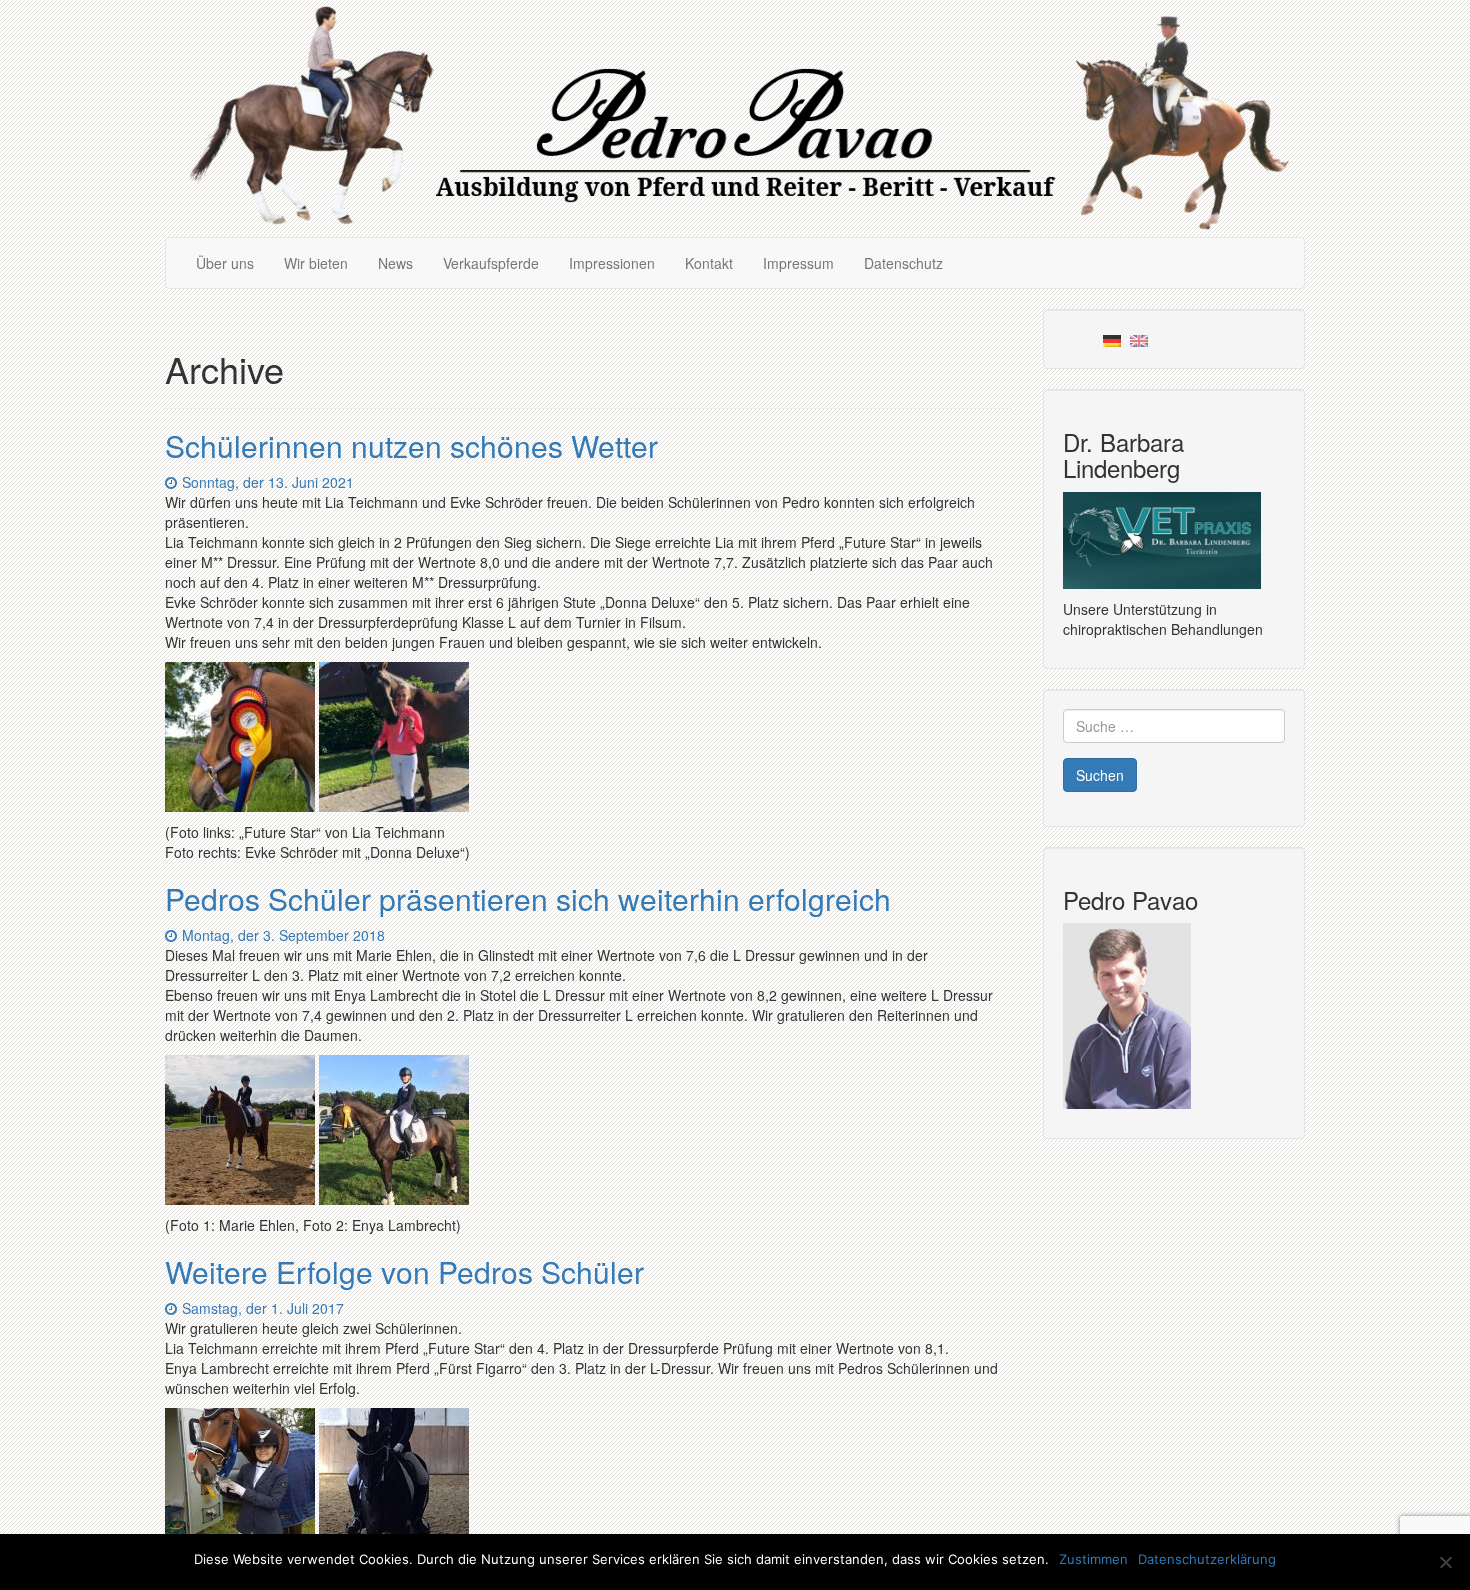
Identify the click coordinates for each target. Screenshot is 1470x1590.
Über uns (225, 263)
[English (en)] (1139, 339)
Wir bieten (316, 263)
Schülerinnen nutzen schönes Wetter (411, 445)
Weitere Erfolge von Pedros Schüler (404, 1271)
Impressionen (612, 263)
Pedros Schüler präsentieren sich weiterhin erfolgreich (528, 898)
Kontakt (709, 263)
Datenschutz (903, 263)
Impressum (798, 263)
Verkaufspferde (491, 263)
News (395, 263)
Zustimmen (1093, 1559)
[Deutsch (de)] (1112, 339)
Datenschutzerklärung (1207, 1559)
